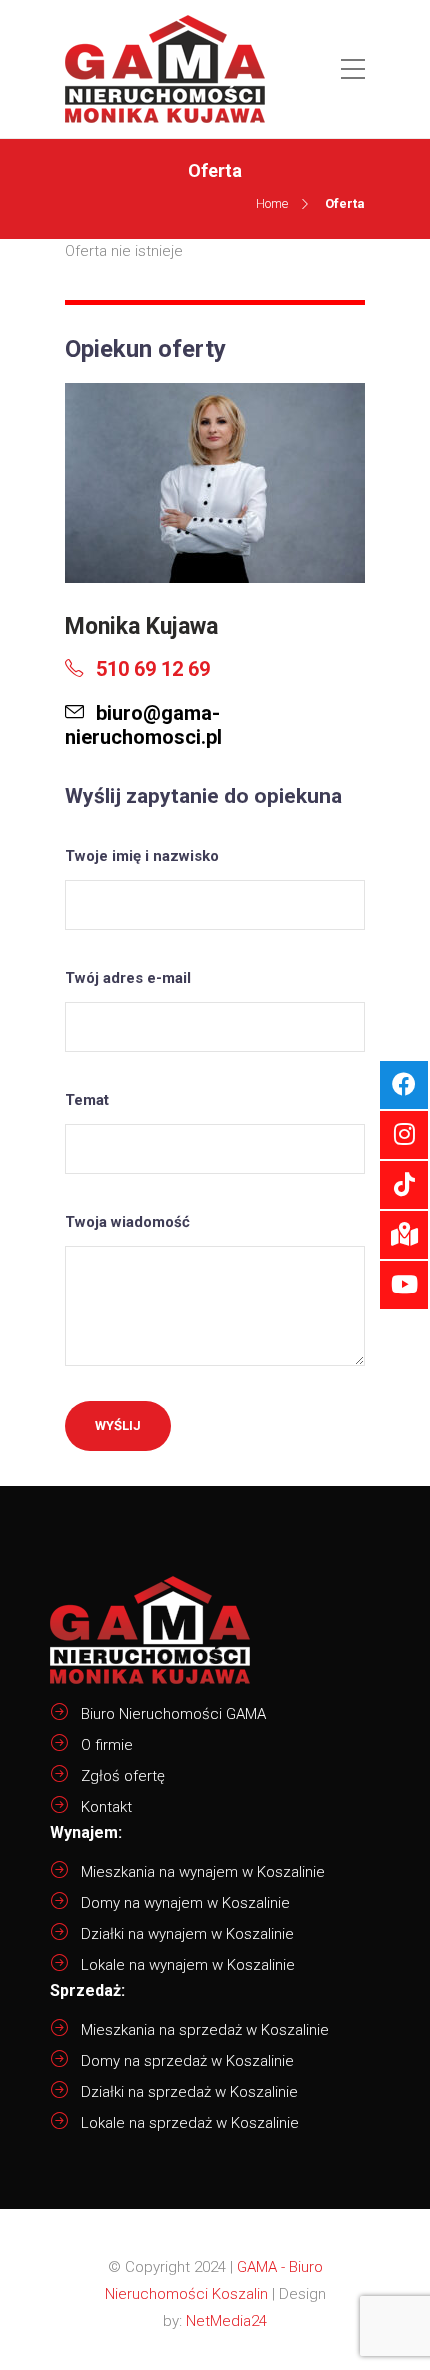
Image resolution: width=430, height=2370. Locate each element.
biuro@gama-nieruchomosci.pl (143, 725)
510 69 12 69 (150, 669)
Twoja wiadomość (127, 1222)
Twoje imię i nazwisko (142, 856)
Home (272, 203)
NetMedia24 (226, 2321)
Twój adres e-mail (128, 978)
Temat (87, 1100)
